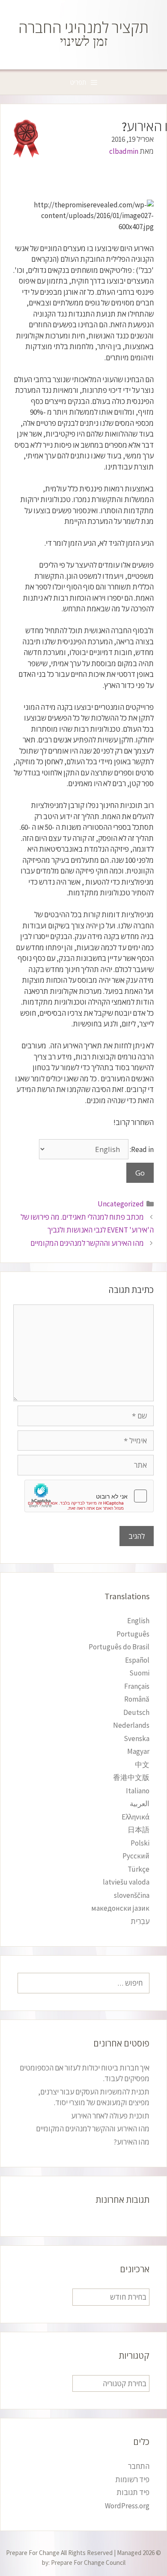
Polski (140, 1843)
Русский (136, 1856)
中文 (142, 1765)
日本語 (139, 1830)
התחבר (139, 2466)
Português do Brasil (119, 1647)
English (138, 1621)
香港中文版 (131, 1777)
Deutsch (136, 1712)
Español (137, 1660)
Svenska (137, 1738)
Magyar (138, 1751)
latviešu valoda (126, 1882)
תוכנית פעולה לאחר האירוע (110, 2116)
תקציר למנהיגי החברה (83, 28)
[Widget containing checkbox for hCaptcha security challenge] (89, 1496)
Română (137, 1699)
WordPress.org (127, 2506)
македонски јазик (120, 1908)
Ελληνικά (136, 1817)
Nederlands (131, 1725)
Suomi (139, 1673)
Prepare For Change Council (88, 2563)
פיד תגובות (133, 2492)
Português (133, 1634)
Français (137, 1686)
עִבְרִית (140, 1921)
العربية (140, 1804)
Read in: (141, 1149)
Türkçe (139, 1869)
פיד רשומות (132, 2480)
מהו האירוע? (131, 2142)
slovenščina (132, 1895)
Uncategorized (121, 1204)
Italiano (138, 1791)
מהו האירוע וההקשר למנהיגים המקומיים (87, 1243)
